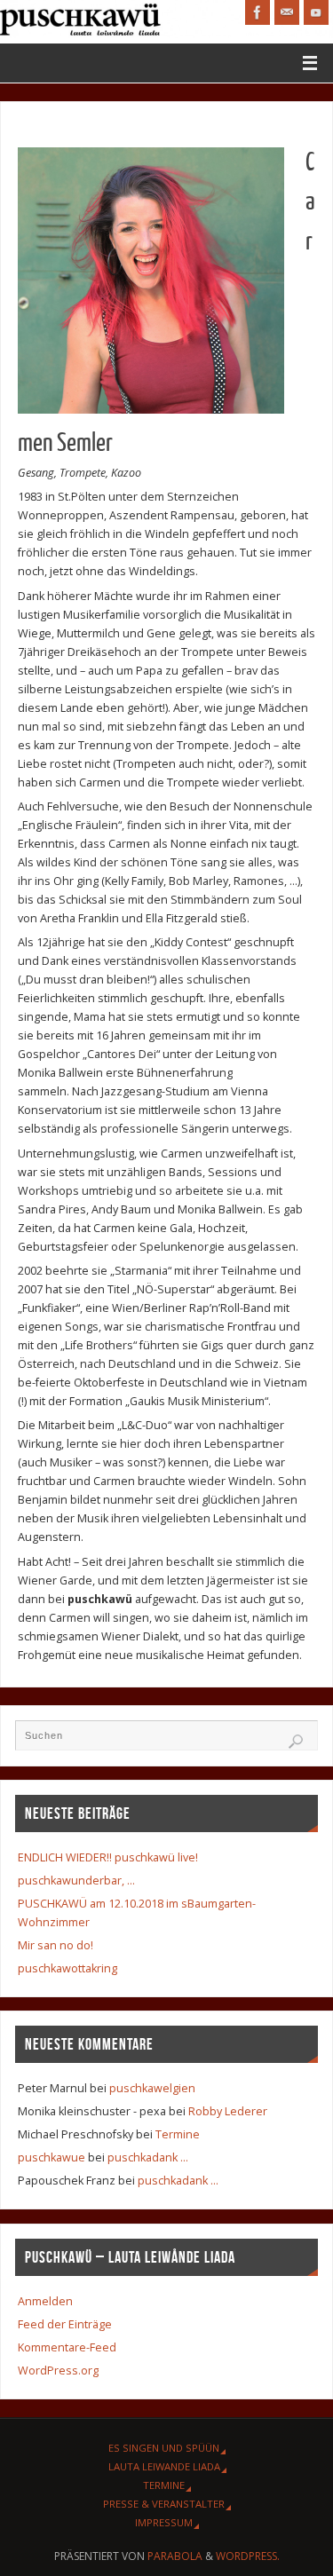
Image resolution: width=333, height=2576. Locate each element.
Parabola (175, 2556)
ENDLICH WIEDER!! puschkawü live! (108, 1857)
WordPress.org (58, 2371)
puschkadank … (148, 2157)
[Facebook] (258, 12)
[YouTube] (316, 12)
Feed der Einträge (65, 2324)
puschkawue (52, 2157)
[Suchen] (296, 1742)
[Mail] (287, 12)
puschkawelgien (152, 2088)
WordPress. (248, 2556)
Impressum (164, 2522)
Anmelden (45, 2301)
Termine (178, 2134)
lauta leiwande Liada (164, 2466)
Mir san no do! (55, 1945)
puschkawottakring (67, 1968)
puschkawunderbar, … (76, 1881)
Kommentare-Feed (67, 2347)
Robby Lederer (228, 2111)
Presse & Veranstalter (164, 2504)
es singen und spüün (164, 2448)
